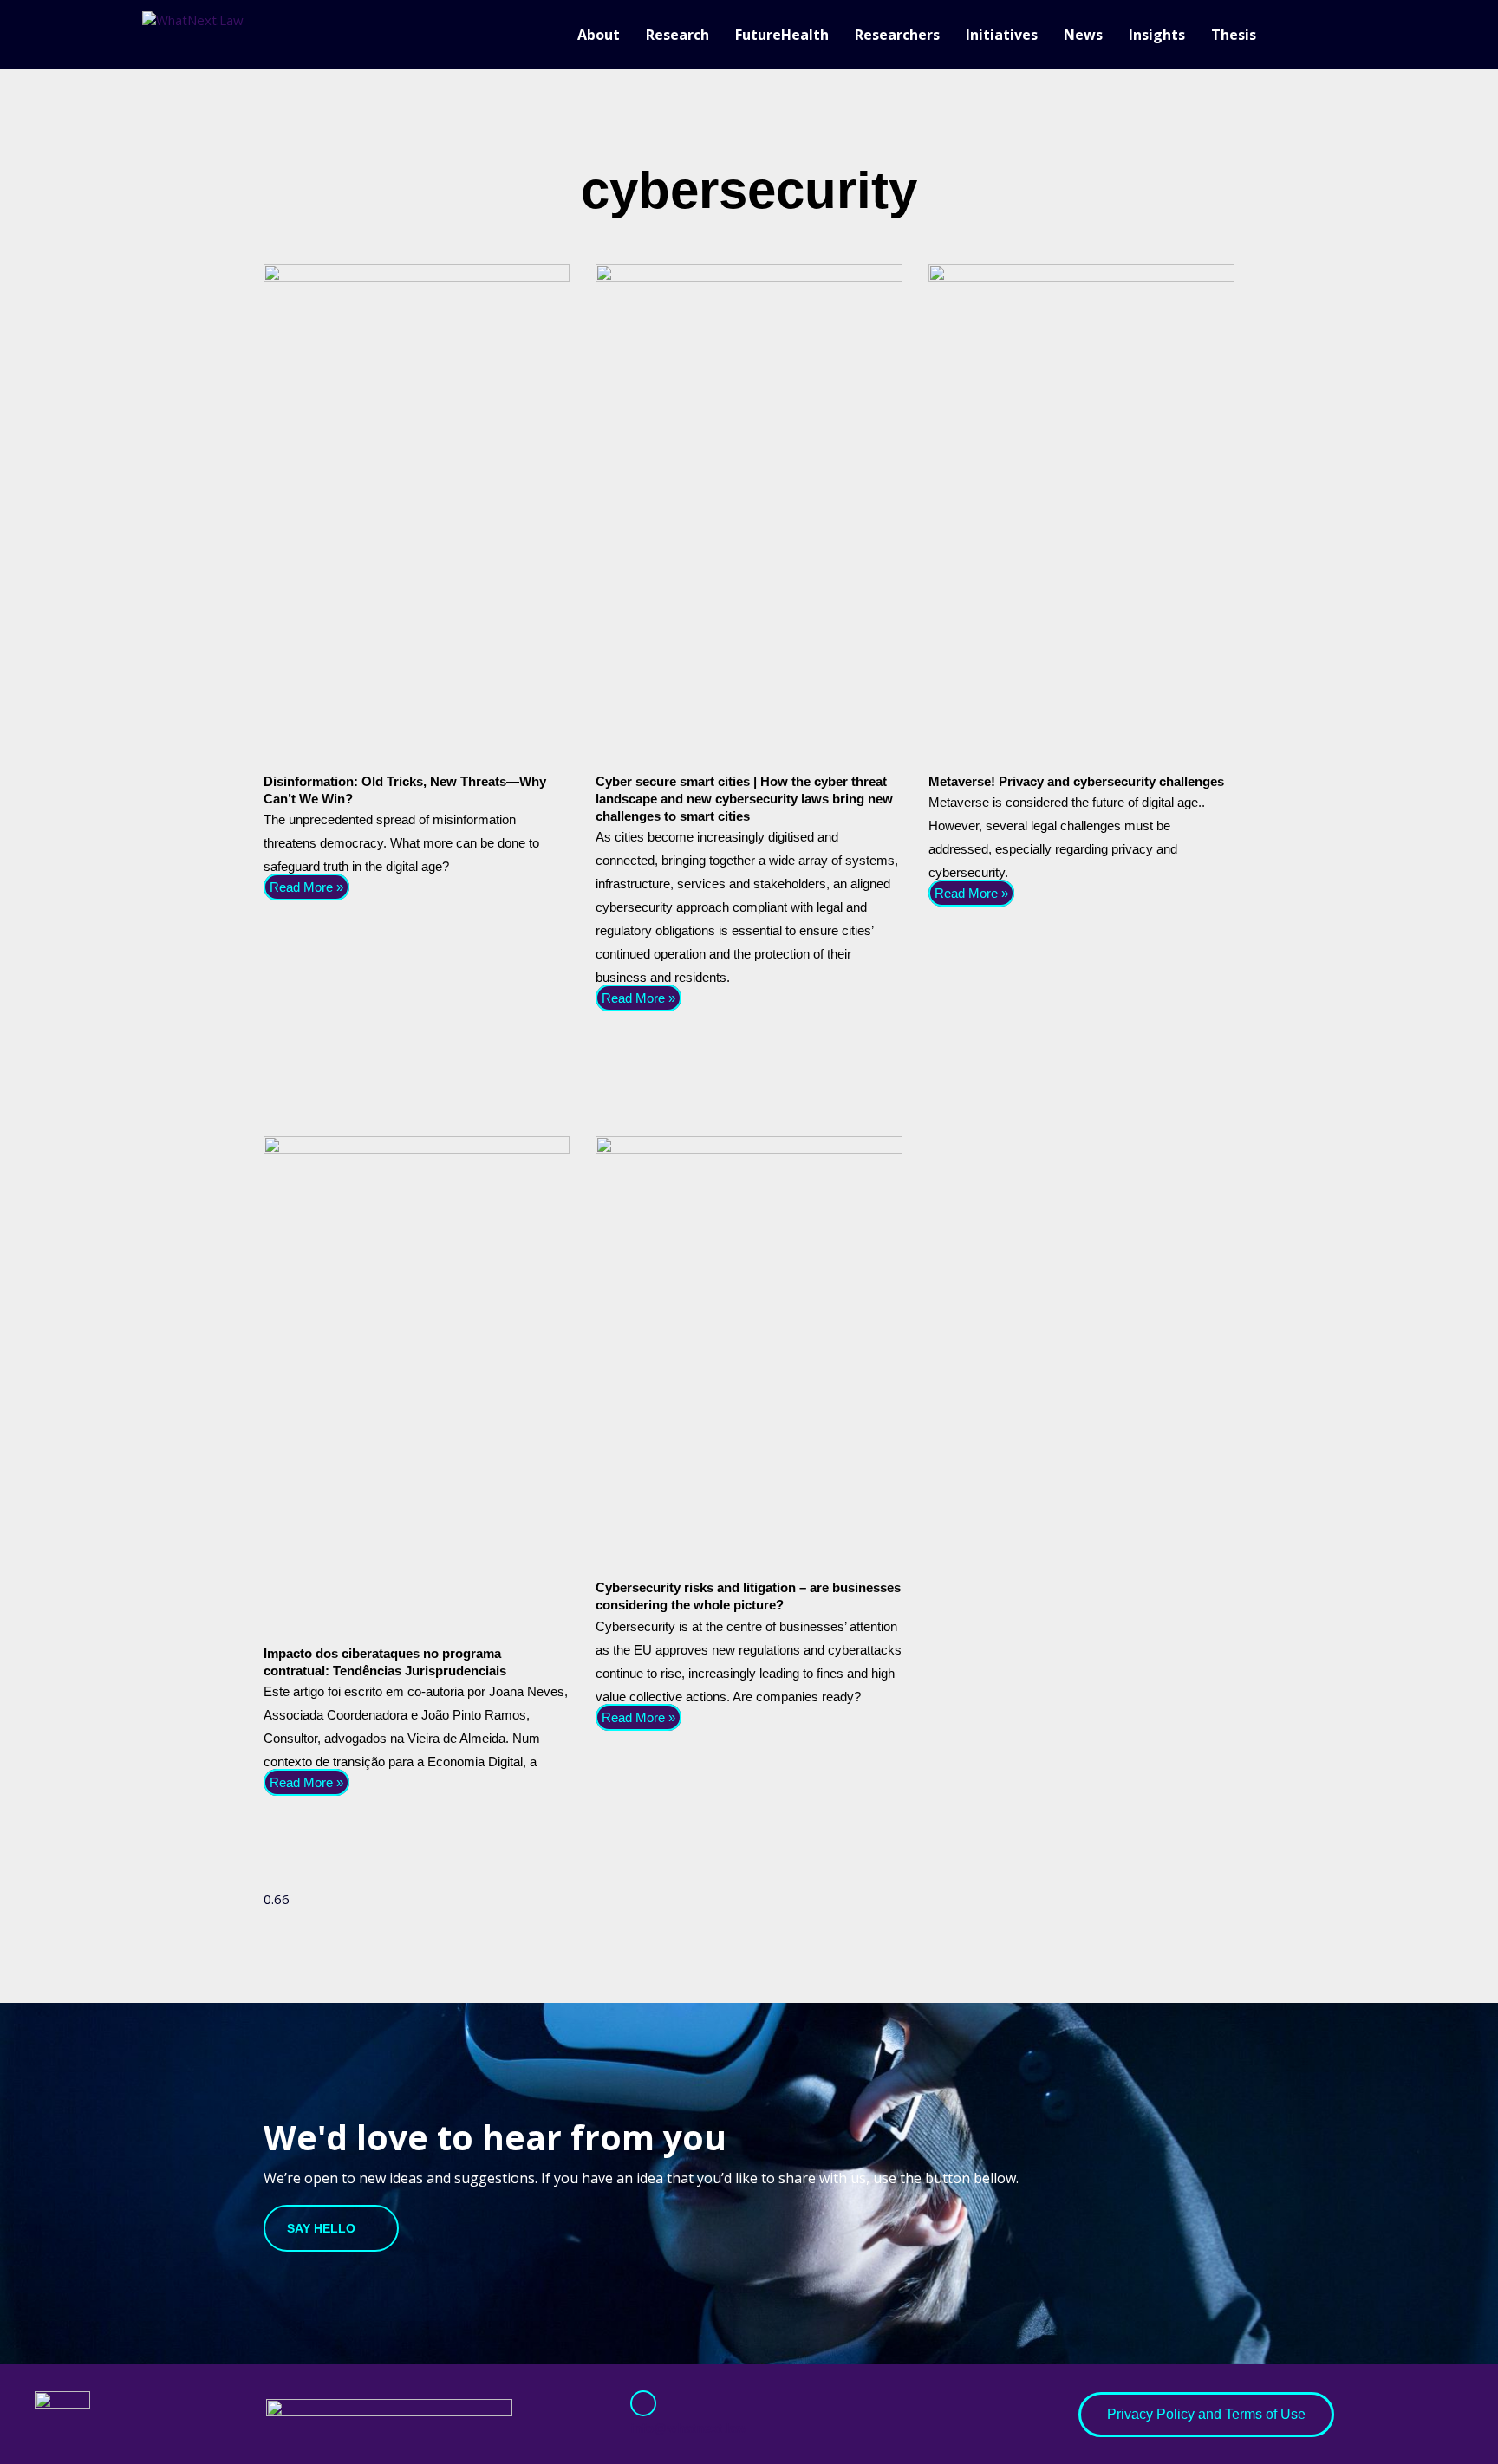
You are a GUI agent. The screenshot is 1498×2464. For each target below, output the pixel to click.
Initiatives (1002, 35)
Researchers (897, 35)
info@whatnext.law (688, 2428)
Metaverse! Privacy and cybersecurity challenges (1076, 781)
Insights (1157, 35)
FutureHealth (782, 35)
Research (677, 35)
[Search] (1347, 35)
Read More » (306, 887)
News (1083, 35)
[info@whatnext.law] (643, 2403)
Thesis (1234, 35)
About (599, 35)
